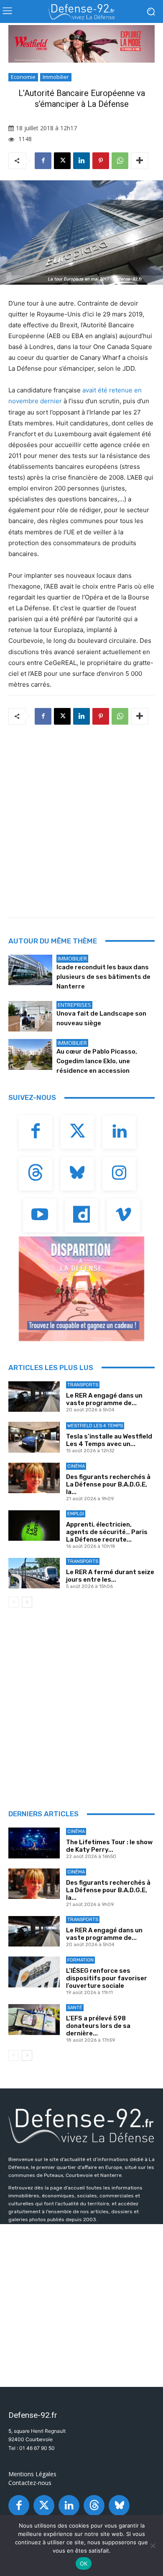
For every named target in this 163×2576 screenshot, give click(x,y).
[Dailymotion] (81, 1216)
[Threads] (36, 1174)
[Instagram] (119, 1174)
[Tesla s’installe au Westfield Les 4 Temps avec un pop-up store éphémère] (34, 1437)
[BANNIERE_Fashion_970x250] (81, 44)
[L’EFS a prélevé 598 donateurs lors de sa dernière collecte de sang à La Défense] (34, 2020)
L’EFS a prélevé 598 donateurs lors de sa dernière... (98, 2026)
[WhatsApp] (120, 161)
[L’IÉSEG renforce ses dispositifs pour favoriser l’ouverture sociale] (34, 1972)
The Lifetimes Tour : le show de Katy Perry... (109, 1846)
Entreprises (74, 1005)
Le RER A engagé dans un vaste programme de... (104, 1399)
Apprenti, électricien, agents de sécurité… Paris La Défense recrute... (107, 1532)
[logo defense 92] (81, 12)
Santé (75, 2008)
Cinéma (76, 1466)
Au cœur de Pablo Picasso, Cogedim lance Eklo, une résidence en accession (97, 1061)
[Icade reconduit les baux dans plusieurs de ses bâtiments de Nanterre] (30, 970)
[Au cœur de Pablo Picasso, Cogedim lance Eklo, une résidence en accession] (30, 1054)
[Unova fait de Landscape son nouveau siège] (30, 1016)
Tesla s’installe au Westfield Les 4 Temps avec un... (109, 1440)
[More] (140, 161)
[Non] (153, 2546)
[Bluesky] (77, 1174)
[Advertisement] (81, 819)
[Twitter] (77, 1132)
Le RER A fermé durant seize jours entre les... (110, 1576)
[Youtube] (40, 1216)
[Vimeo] (123, 1216)
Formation (80, 1960)
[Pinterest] (101, 161)
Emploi (76, 1514)
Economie (23, 77)
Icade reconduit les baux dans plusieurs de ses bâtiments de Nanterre (103, 977)
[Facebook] (43, 161)
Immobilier (56, 77)
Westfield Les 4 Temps (95, 1426)
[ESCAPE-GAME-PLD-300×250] (81, 1289)
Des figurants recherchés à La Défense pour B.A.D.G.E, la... (108, 1484)
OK (84, 2563)
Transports (83, 1385)
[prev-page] (14, 1602)
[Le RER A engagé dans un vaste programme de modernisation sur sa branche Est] (34, 1397)
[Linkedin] (81, 161)
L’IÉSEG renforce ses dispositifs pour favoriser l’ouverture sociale (107, 1978)
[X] (62, 161)
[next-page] (27, 1602)
